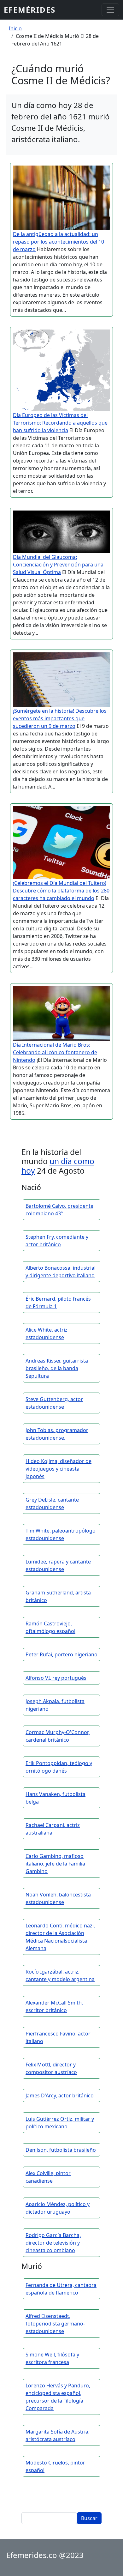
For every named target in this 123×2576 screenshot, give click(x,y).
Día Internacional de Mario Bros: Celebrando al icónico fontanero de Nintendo (55, 1052)
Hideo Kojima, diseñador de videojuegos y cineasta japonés (59, 1469)
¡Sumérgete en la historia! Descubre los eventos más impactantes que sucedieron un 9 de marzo (60, 718)
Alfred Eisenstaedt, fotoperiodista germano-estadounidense (55, 2324)
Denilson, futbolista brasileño (61, 2150)
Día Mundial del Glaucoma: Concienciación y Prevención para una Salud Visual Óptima (58, 565)
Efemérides (30, 10)
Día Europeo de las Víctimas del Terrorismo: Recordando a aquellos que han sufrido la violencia (60, 423)
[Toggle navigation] (110, 10)
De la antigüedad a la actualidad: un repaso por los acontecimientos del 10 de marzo (59, 242)
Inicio (15, 28)
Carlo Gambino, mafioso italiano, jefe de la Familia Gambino (55, 1864)
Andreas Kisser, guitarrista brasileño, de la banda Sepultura (57, 1368)
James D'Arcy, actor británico (60, 2095)
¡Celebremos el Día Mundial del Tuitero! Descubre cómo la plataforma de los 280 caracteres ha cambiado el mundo (61, 891)
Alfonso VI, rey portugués (56, 1678)
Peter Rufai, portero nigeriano (61, 1654)
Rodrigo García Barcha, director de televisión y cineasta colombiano (53, 2243)
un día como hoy (58, 1166)
